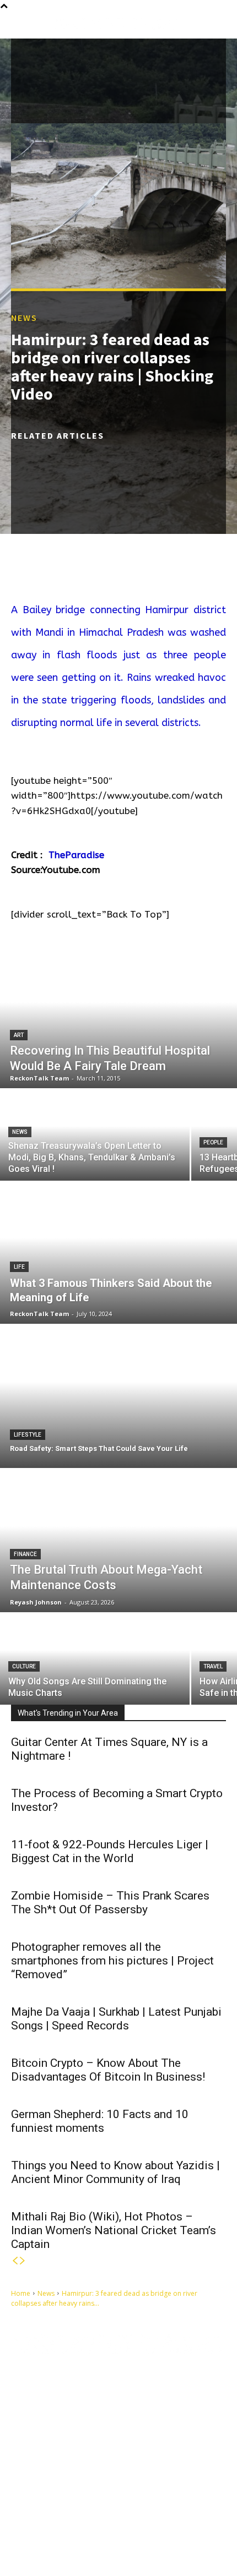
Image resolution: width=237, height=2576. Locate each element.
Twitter (166, 2522)
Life (19, 1267)
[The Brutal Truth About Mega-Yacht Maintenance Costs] (118, 1541)
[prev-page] (15, 2261)
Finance (25, 1554)
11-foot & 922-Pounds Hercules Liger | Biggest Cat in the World (110, 1851)
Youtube (55, 2539)
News (24, 318)
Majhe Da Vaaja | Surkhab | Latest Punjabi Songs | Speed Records (116, 2019)
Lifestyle (28, 1435)
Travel (213, 1666)
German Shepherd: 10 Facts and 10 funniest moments (100, 2121)
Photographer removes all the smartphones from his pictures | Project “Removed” (112, 1961)
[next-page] (23, 2261)
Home (21, 2293)
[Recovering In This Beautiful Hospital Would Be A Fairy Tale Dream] (118, 1017)
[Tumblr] (92, 2522)
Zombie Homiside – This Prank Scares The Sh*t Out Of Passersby (110, 1903)
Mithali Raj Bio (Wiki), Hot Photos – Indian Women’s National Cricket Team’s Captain (114, 2230)
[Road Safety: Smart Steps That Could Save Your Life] (118, 1396)
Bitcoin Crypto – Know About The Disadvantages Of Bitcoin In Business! (108, 2070)
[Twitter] (143, 2522)
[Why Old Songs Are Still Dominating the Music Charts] (95, 1659)
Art (19, 1035)
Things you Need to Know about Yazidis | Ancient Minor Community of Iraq (115, 2172)
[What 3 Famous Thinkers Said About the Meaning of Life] (118, 1252)
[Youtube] (30, 2540)
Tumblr (114, 2522)
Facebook (57, 2522)
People (213, 1142)
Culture (24, 1666)
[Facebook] (30, 2522)
